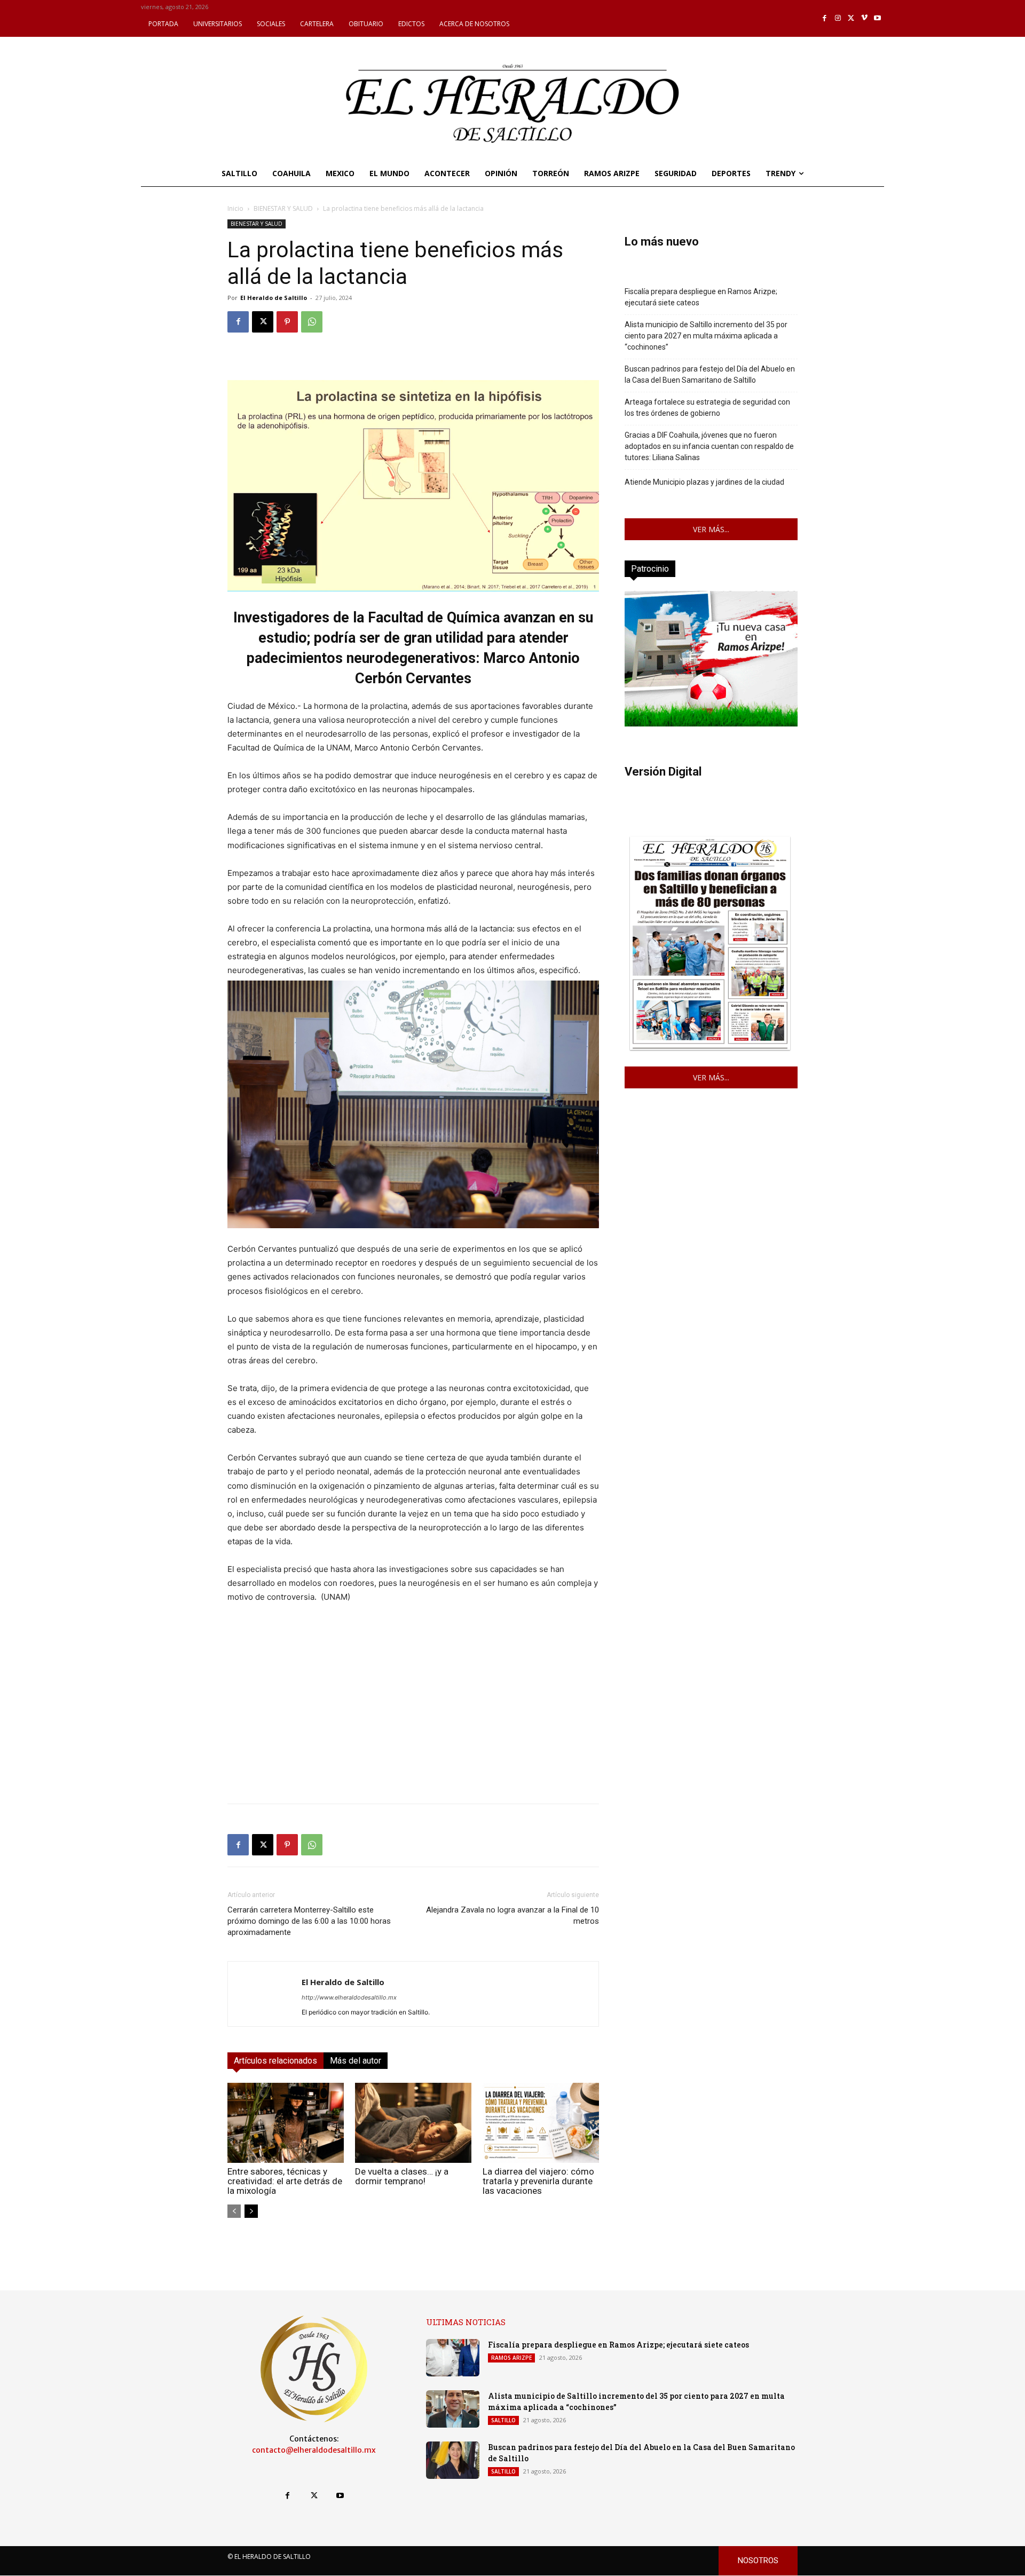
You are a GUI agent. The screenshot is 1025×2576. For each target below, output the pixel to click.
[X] (851, 18)
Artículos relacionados (275, 2061)
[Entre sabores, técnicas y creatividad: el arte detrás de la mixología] (286, 2123)
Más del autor (356, 2061)
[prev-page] (234, 2211)
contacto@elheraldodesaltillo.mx (314, 2450)
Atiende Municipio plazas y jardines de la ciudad (704, 482)
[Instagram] (838, 18)
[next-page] (251, 2211)
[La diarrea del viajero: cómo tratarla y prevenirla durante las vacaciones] (541, 2123)
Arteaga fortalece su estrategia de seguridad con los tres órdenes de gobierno (707, 408)
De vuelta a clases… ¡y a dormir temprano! (402, 2176)
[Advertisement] (413, 1720)
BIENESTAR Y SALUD (283, 208)
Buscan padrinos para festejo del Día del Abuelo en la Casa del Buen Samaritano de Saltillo (710, 374)
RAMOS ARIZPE (511, 2358)
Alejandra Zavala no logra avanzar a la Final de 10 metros (512, 1915)
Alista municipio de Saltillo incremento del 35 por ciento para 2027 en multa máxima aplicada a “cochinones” (706, 336)
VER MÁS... (711, 529)
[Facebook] (825, 18)
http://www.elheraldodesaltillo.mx (349, 1997)
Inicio (235, 208)
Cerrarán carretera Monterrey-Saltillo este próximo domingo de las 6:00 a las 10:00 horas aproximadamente (309, 1921)
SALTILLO (503, 2420)
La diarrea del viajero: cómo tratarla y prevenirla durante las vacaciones (538, 2181)
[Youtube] (877, 18)
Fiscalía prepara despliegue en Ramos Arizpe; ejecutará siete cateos (701, 297)
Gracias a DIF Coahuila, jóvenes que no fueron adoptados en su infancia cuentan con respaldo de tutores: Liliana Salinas (709, 446)
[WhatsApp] (312, 322)
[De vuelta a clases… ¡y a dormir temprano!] (413, 2123)
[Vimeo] (865, 18)
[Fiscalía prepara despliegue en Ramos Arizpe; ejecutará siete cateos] (453, 2358)
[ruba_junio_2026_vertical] (711, 724)
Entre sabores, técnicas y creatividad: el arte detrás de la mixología (285, 2181)
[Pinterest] (287, 322)
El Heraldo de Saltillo (274, 298)
